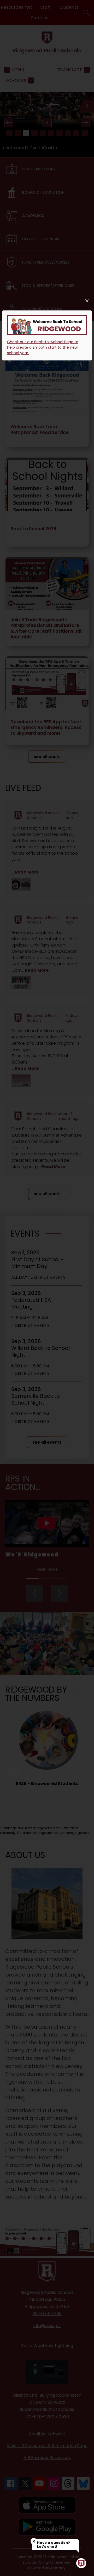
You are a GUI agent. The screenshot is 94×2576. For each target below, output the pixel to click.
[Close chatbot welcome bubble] (34, 2541)
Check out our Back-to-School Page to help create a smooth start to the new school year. (43, 347)
